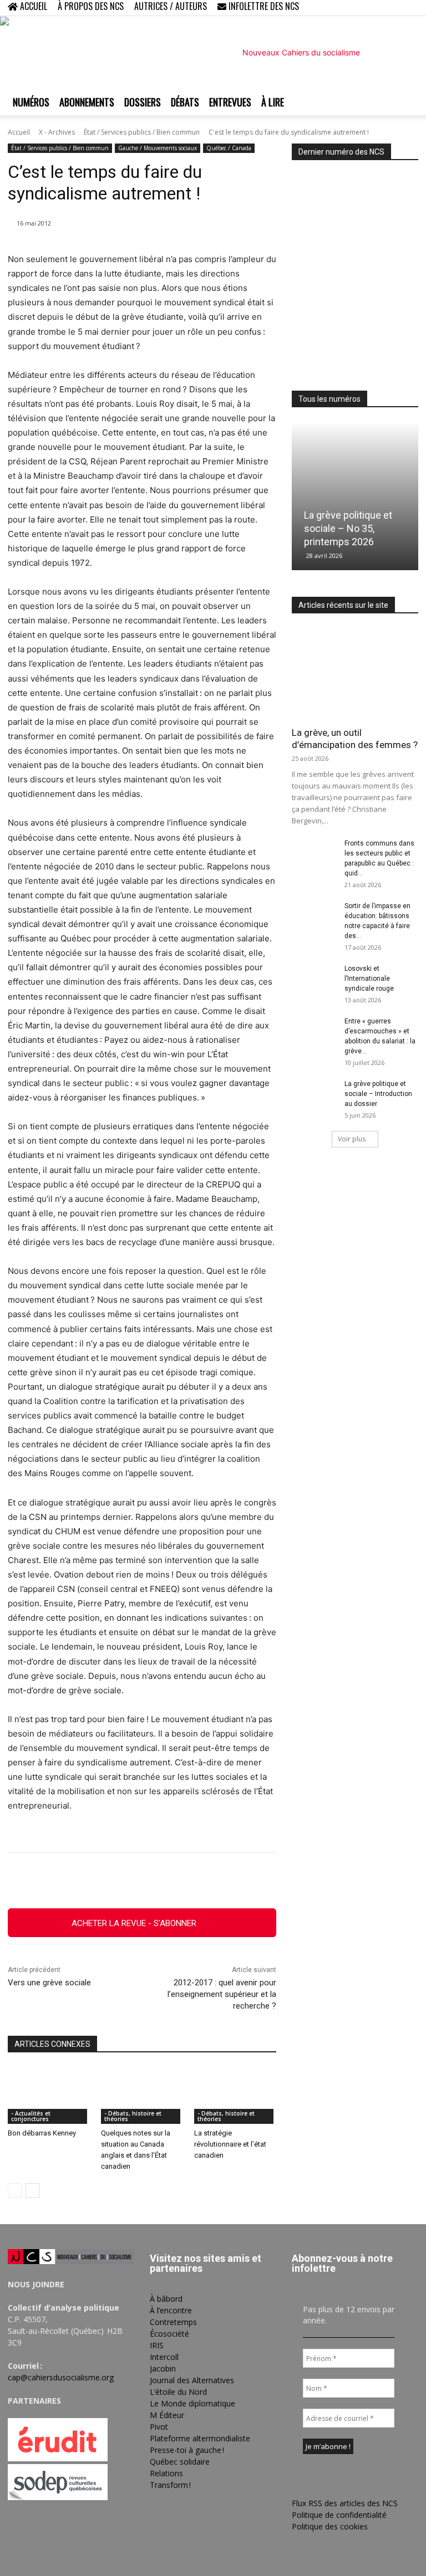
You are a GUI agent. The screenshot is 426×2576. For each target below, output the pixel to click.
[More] (262, 1881)
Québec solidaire (180, 2462)
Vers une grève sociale (49, 1983)
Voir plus (352, 1139)
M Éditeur (167, 2415)
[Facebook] (355, 8)
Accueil (19, 132)
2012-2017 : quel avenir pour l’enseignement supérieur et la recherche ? (222, 1994)
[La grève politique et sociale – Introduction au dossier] (314, 1094)
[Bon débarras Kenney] (49, 2096)
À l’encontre (171, 2310)
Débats (185, 102)
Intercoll (164, 2357)
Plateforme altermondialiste (200, 2438)
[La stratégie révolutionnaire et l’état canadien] (235, 2096)
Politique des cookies (330, 2526)
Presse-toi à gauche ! (187, 2450)
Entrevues (230, 102)
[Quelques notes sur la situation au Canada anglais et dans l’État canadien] (142, 2096)
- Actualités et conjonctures (31, 2116)
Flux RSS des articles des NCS (345, 2503)
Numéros (31, 102)
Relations (166, 2473)
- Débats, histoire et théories (133, 2116)
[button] (338, 7)
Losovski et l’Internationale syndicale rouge (369, 979)
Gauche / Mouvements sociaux (158, 148)
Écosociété (169, 2334)
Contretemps (173, 2322)
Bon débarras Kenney (42, 2133)
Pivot (159, 2427)
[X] (392, 8)
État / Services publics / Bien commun (142, 132)
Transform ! (170, 2485)
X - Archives (57, 132)
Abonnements (87, 102)
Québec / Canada (229, 148)
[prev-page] (15, 2190)
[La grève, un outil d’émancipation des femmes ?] (355, 674)
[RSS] (373, 8)
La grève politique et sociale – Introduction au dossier (378, 1094)
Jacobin (163, 2368)
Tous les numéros (329, 399)
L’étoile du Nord (178, 2392)
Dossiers (143, 102)
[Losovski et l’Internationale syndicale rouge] (314, 979)
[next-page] (32, 2190)
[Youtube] (410, 8)
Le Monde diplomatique (192, 2403)
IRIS (157, 2345)
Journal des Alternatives (192, 2380)
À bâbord (166, 2299)
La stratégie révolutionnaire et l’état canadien (230, 2144)
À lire (273, 102)
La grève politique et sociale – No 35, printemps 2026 (348, 528)
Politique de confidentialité (339, 2515)
